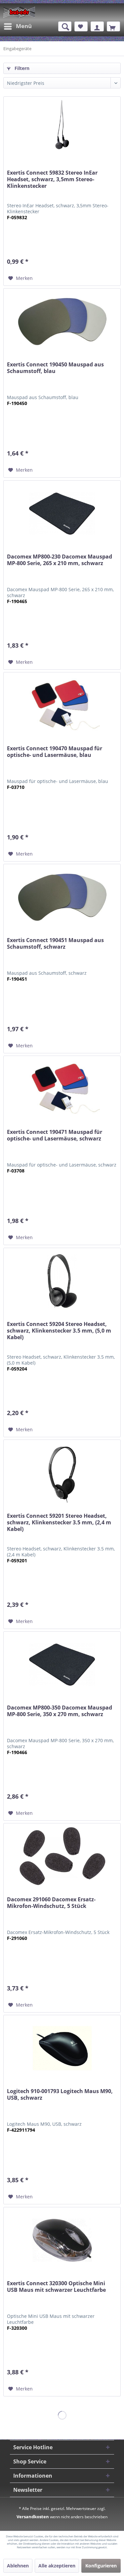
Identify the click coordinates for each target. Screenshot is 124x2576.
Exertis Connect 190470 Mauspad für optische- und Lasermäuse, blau (55, 752)
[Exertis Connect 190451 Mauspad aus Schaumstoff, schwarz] (62, 897)
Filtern (21, 68)
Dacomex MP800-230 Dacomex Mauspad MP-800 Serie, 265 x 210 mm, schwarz (60, 560)
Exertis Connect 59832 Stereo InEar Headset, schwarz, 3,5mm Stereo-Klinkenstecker (52, 179)
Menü (24, 26)
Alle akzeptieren (57, 2566)
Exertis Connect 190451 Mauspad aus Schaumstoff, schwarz (55, 944)
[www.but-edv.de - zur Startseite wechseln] (19, 12)
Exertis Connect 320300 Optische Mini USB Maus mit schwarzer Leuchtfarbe (56, 2287)
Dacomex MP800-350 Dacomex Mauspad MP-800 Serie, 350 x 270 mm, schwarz (60, 1711)
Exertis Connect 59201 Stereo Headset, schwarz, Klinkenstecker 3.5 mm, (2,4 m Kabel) (59, 1523)
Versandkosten (33, 2517)
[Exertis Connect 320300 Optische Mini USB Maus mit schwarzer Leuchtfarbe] (62, 2240)
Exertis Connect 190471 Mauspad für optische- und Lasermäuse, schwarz (55, 1135)
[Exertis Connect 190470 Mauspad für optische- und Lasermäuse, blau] (62, 705)
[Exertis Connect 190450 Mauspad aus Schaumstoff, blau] (62, 322)
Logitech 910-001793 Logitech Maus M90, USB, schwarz (60, 2095)
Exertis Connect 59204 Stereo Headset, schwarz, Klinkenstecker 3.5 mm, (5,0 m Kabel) (59, 1331)
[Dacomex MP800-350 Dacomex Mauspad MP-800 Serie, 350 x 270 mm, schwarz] (62, 1665)
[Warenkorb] (113, 26)
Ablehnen (18, 2566)
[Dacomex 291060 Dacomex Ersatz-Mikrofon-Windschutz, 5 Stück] (62, 1856)
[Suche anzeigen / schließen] (65, 26)
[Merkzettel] (81, 26)
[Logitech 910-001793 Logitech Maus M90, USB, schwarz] (62, 2048)
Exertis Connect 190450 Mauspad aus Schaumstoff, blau (55, 368)
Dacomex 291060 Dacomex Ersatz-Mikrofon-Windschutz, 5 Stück (51, 1903)
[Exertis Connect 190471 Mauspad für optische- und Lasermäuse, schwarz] (62, 1089)
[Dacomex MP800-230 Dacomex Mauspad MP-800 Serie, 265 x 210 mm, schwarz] (62, 514)
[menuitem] (18, 26)
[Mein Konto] (97, 26)
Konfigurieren (101, 2566)
